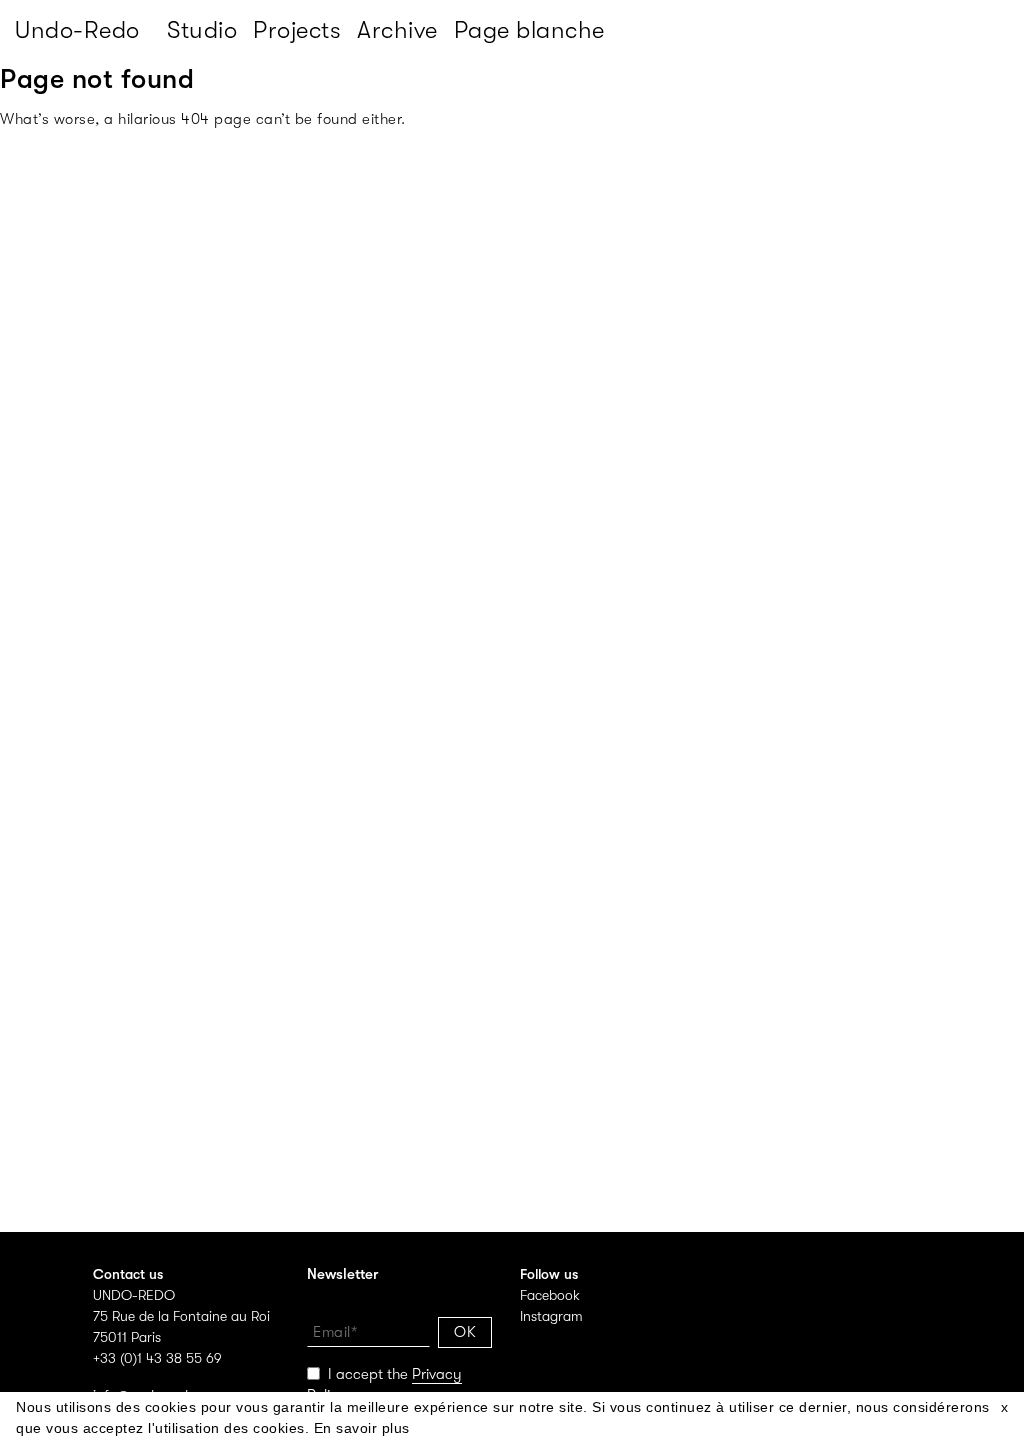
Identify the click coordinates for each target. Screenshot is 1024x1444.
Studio (202, 30)
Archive (397, 30)
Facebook (550, 1295)
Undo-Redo (77, 30)
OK (465, 1332)
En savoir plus (362, 1428)
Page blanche (529, 30)
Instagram (551, 1316)
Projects (297, 30)
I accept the (384, 1384)
